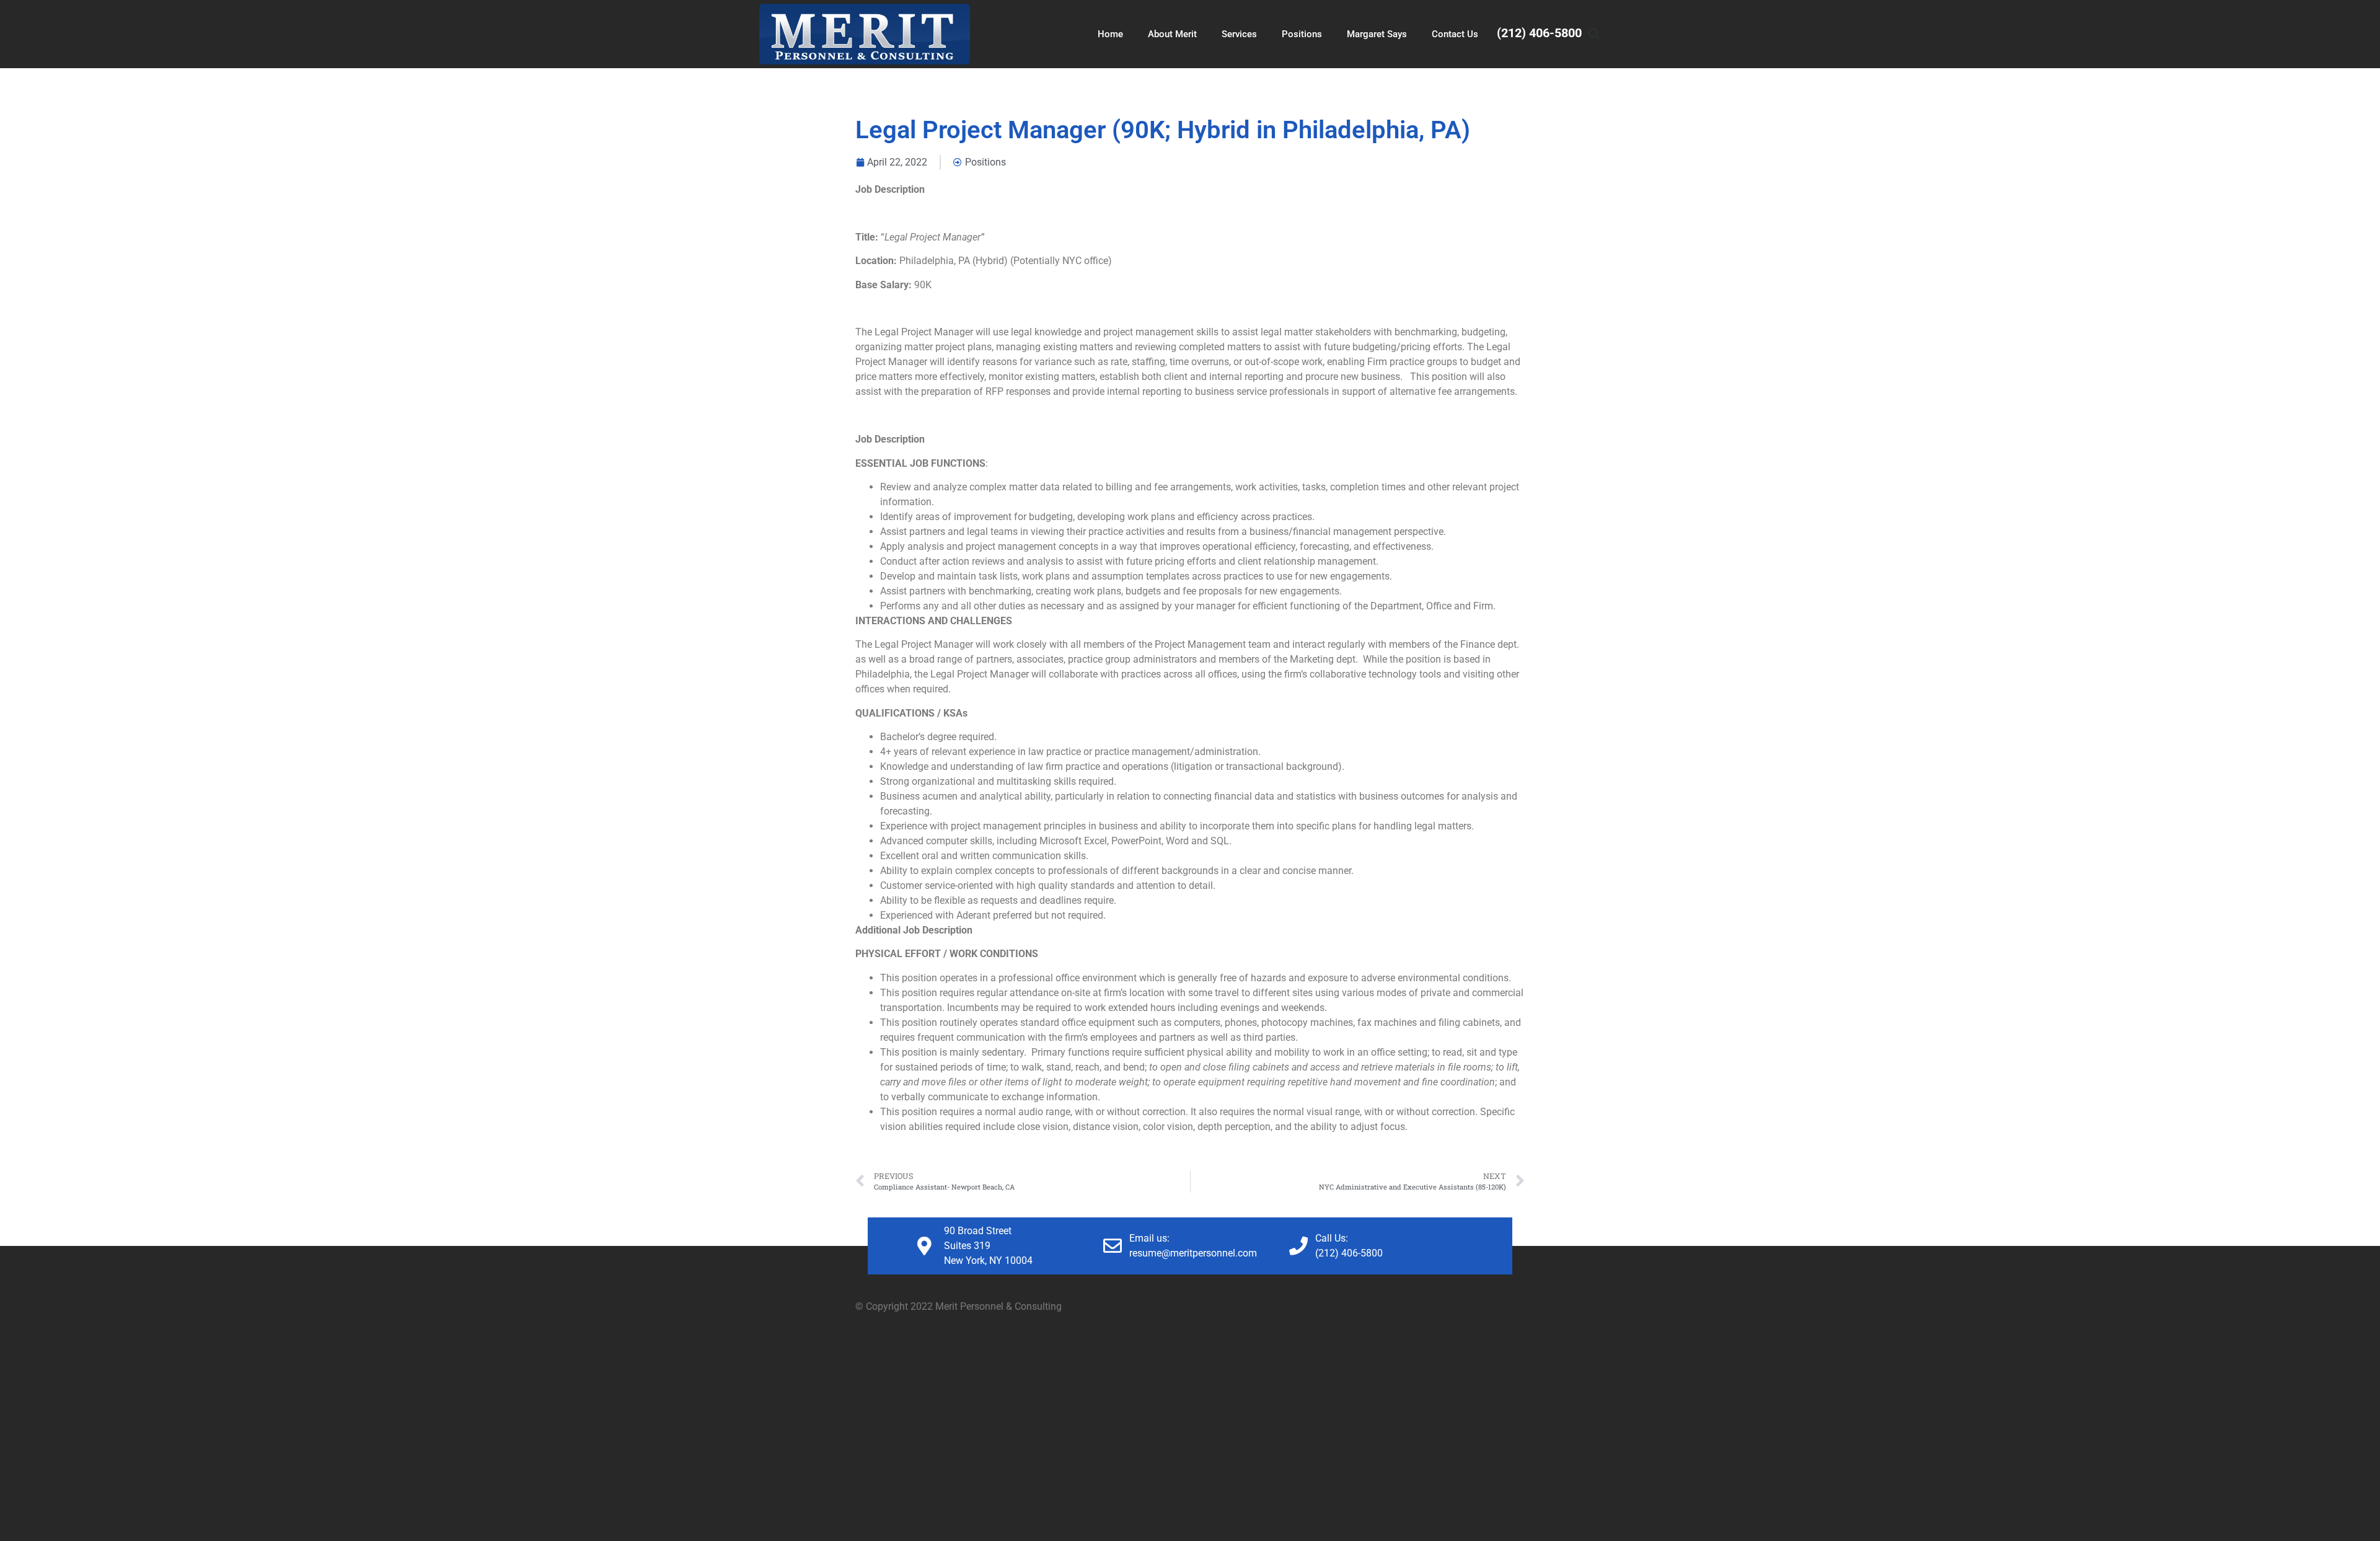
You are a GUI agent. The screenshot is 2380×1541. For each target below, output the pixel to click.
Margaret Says (1377, 34)
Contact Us (1455, 34)
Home (1110, 34)
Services (1239, 34)
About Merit (1172, 34)
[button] (1594, 34)
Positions (1302, 34)
